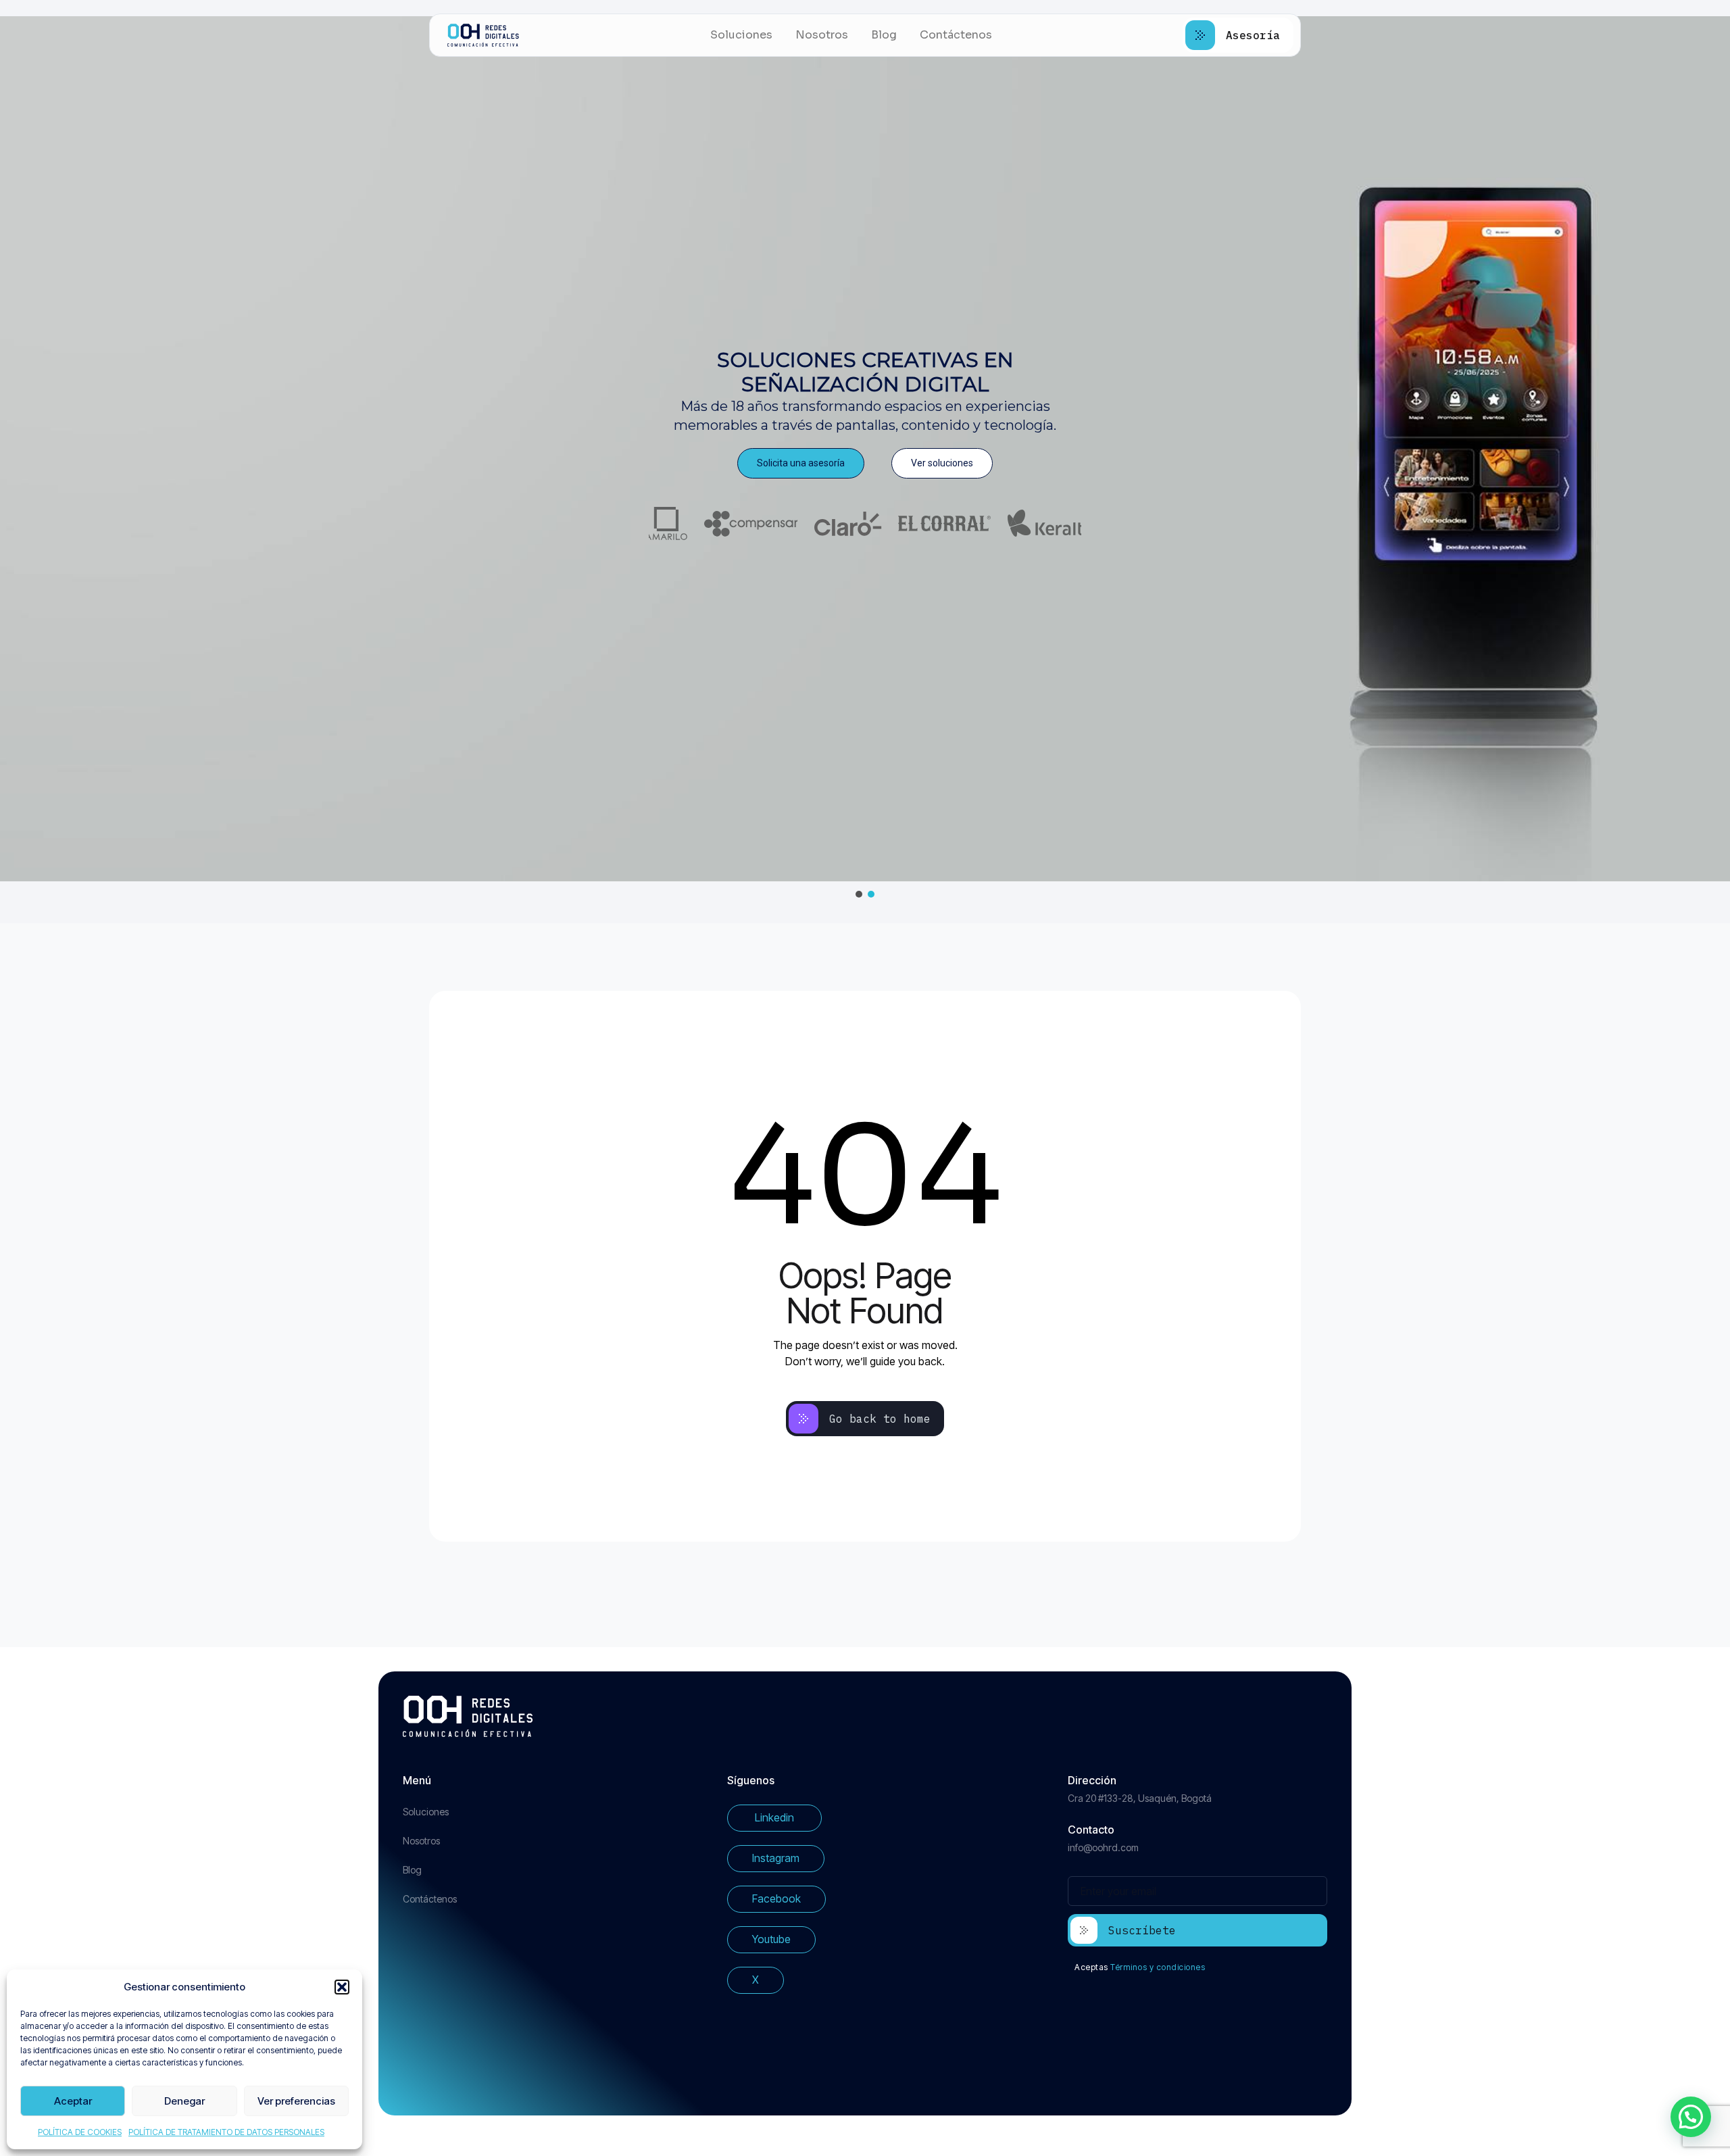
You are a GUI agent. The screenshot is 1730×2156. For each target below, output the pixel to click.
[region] (865, 458)
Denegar (184, 2101)
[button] (342, 1987)
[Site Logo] (483, 35)
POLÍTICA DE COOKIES (80, 2132)
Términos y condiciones (1158, 1967)
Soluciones (741, 35)
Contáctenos (956, 35)
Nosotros (822, 35)
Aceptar (73, 2101)
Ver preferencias (296, 2101)
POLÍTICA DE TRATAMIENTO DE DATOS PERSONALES (226, 2132)
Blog (884, 35)
